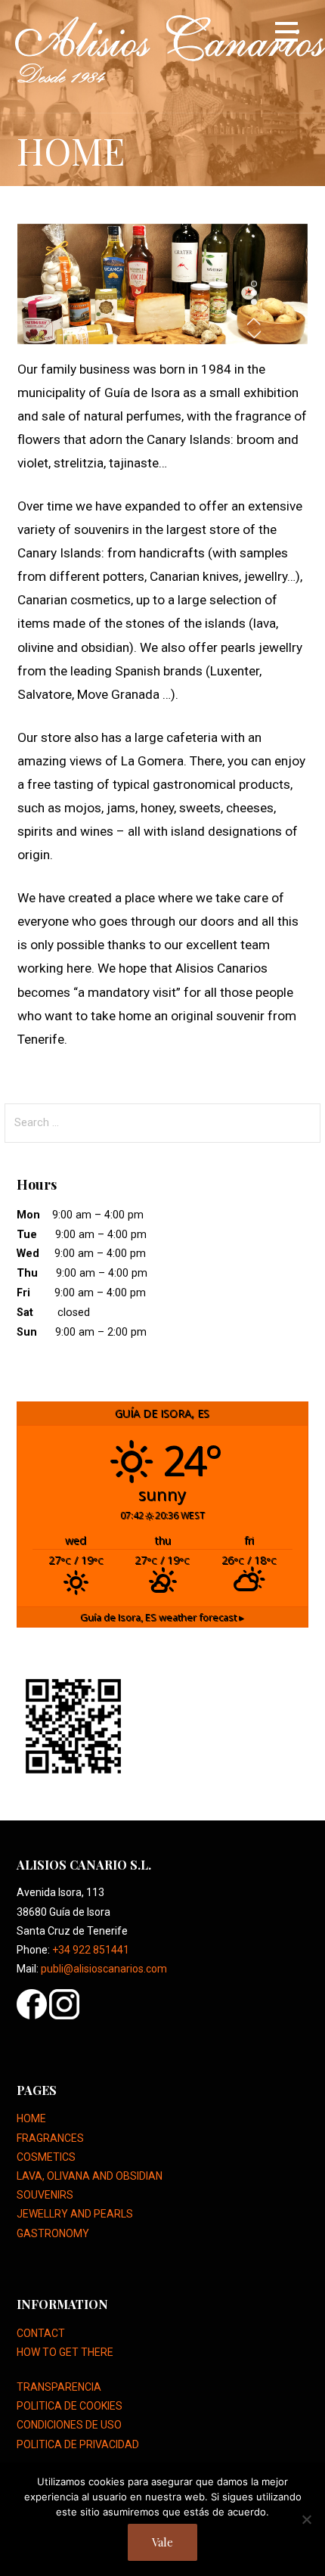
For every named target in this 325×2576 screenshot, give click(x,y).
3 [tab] (254, 303)
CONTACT (41, 2333)
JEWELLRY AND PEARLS (75, 2214)
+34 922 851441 (91, 1950)
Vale (162, 2542)
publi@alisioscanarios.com (104, 1969)
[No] (306, 2519)
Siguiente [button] (254, 335)
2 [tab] (254, 293)
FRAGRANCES (50, 2138)
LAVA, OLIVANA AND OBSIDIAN (90, 2176)
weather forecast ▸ (162, 1617)
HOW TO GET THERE (65, 2352)
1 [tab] (254, 284)
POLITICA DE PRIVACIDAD (78, 2444)
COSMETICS (46, 2157)
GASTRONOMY (53, 2233)
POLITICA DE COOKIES (70, 2406)
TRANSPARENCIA (59, 2387)
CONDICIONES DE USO (69, 2425)
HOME (31, 2118)
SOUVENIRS (45, 2195)
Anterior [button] (254, 321)
